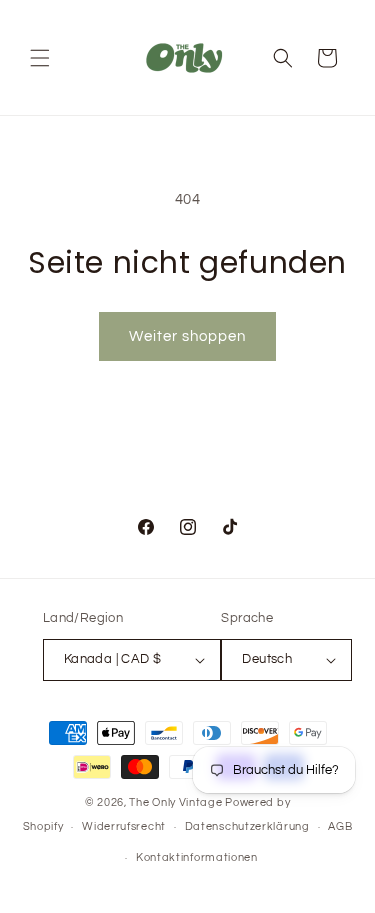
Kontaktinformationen (197, 857)
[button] (40, 58)
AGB (340, 826)
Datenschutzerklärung (247, 826)
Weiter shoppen (187, 336)
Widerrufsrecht (124, 826)
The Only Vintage (175, 802)
